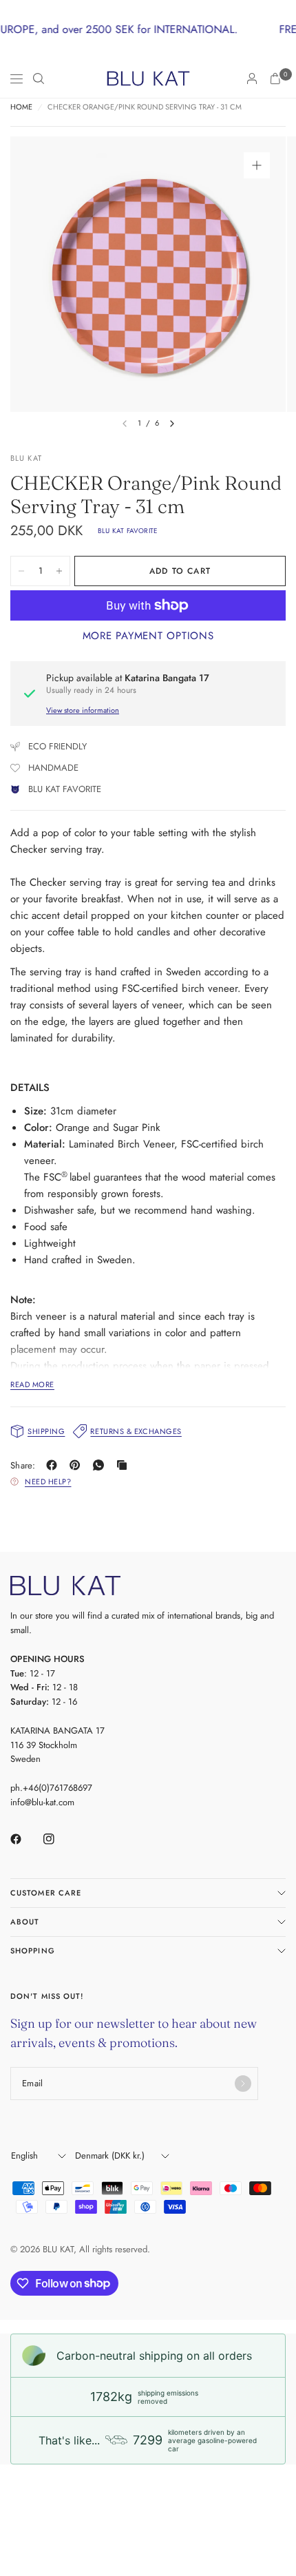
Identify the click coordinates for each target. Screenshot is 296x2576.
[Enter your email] (243, 2084)
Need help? (48, 1482)
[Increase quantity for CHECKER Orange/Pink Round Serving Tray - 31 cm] (59, 571)
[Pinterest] (78, 1465)
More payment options (148, 636)
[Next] (172, 424)
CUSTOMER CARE (46, 1893)
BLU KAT (26, 458)
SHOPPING (33, 1951)
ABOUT (25, 1922)
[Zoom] (257, 165)
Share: (23, 1465)
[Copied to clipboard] (125, 1465)
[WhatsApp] (101, 1465)
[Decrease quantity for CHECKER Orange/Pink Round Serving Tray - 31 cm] (21, 571)
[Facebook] (54, 1465)
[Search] (39, 79)
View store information (83, 710)
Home (21, 107)
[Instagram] (59, 1839)
